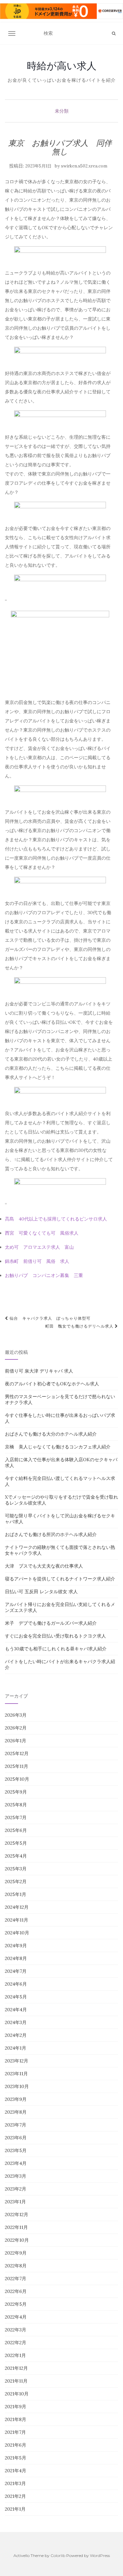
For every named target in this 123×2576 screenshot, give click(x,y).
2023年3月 (16, 2176)
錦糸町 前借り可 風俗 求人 (37, 1261)
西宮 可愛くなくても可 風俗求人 (42, 1233)
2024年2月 (16, 2035)
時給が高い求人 (62, 66)
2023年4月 (16, 2163)
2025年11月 (17, 1766)
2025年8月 (16, 1805)
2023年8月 (16, 2112)
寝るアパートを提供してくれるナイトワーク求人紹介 (60, 1579)
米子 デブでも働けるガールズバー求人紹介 (51, 1623)
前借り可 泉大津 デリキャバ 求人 (39, 1371)
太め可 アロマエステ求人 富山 (39, 1247)
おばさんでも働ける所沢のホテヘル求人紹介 (51, 1534)
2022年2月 (16, 2343)
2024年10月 (17, 1933)
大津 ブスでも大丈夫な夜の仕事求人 (44, 1566)
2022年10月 (17, 2240)
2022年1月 (15, 2355)
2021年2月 (15, 2496)
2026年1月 (16, 1741)
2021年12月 (16, 2368)
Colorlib (58, 2555)
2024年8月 (16, 1958)
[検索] (114, 33)
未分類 (62, 111)
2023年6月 (16, 2138)
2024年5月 (16, 1997)
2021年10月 (17, 2394)
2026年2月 (16, 1728)
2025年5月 (16, 1843)
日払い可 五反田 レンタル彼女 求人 (41, 1592)
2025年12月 (17, 1753)
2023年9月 (16, 2099)
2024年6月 (16, 1984)
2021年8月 (16, 2419)
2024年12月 (17, 1907)
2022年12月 (17, 2214)
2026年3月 (16, 1715)
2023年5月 (16, 2150)
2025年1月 (16, 1894)
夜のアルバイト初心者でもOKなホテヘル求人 (52, 1384)
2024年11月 (17, 1920)
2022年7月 (16, 2279)
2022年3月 (16, 2330)
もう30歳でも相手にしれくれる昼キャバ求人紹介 (56, 1649)
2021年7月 (15, 2432)
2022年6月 (16, 2291)
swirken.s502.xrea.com (84, 166)
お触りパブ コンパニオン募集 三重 (44, 1275)
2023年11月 (16, 2074)
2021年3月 (15, 2483)
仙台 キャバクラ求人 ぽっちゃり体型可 (49, 1318)
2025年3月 (16, 1869)
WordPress (100, 2555)
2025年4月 (16, 1856)
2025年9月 (16, 1792)
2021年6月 (16, 2445)
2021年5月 (16, 2458)
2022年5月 (16, 2304)
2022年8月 (16, 2266)
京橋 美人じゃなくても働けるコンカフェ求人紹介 (58, 1447)
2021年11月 (16, 2381)
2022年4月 (16, 2317)
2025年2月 (16, 1882)
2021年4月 (16, 2471)
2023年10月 (17, 2086)
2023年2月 (16, 2189)
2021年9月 (16, 2407)
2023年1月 (15, 2202)
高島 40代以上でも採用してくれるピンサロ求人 (56, 1219)
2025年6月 (16, 1830)
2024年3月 (16, 2022)
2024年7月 (16, 1971)
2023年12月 (17, 2061)
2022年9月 (16, 2253)
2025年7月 (16, 1817)
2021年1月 (15, 2509)
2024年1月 (16, 2048)
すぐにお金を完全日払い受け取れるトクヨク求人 (55, 1636)
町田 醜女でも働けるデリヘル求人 (80, 1326)
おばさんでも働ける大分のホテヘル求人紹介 (51, 1434)
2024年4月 (16, 2010)
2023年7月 (16, 2125)
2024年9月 (16, 1946)
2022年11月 (16, 2227)
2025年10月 (17, 1779)
